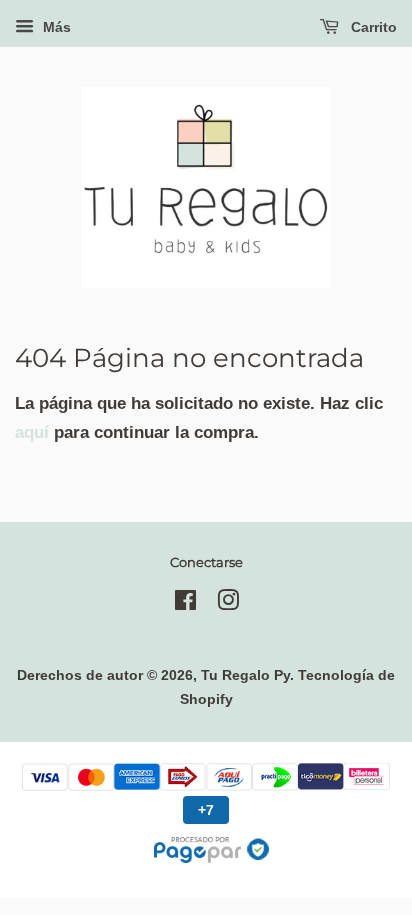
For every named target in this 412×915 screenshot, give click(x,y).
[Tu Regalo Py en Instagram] (228, 604)
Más (55, 27)
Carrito (372, 27)
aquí (32, 432)
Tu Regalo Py (245, 675)
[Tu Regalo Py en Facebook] (185, 604)
